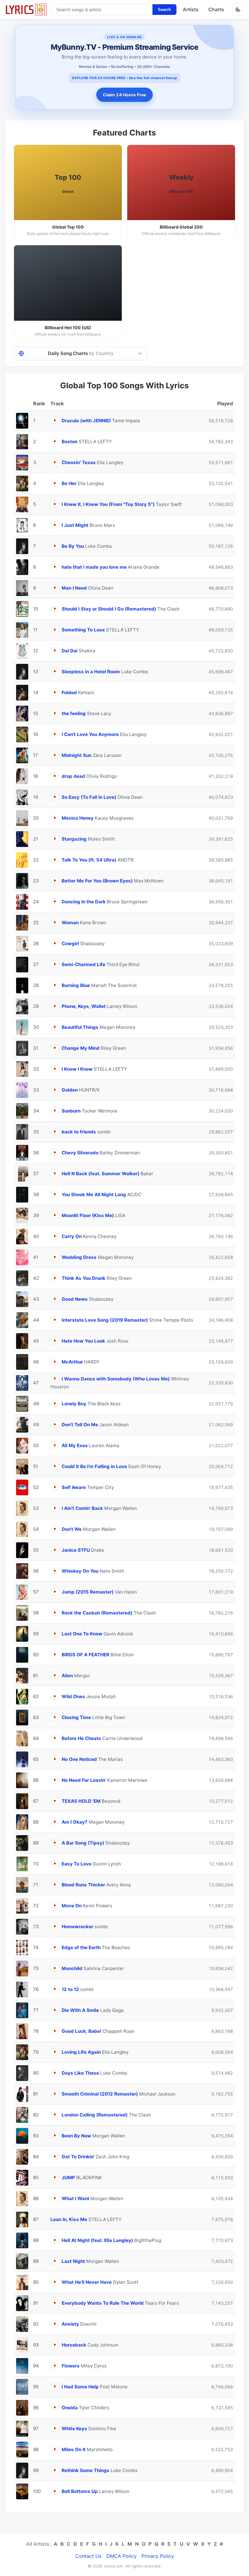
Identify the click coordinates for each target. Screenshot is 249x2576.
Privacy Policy (158, 2556)
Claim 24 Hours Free (125, 95)
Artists (191, 9)
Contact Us (88, 2556)
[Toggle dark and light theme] (238, 9)
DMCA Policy (121, 2556)
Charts (216, 9)
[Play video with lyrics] (55, 420)
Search (164, 10)
